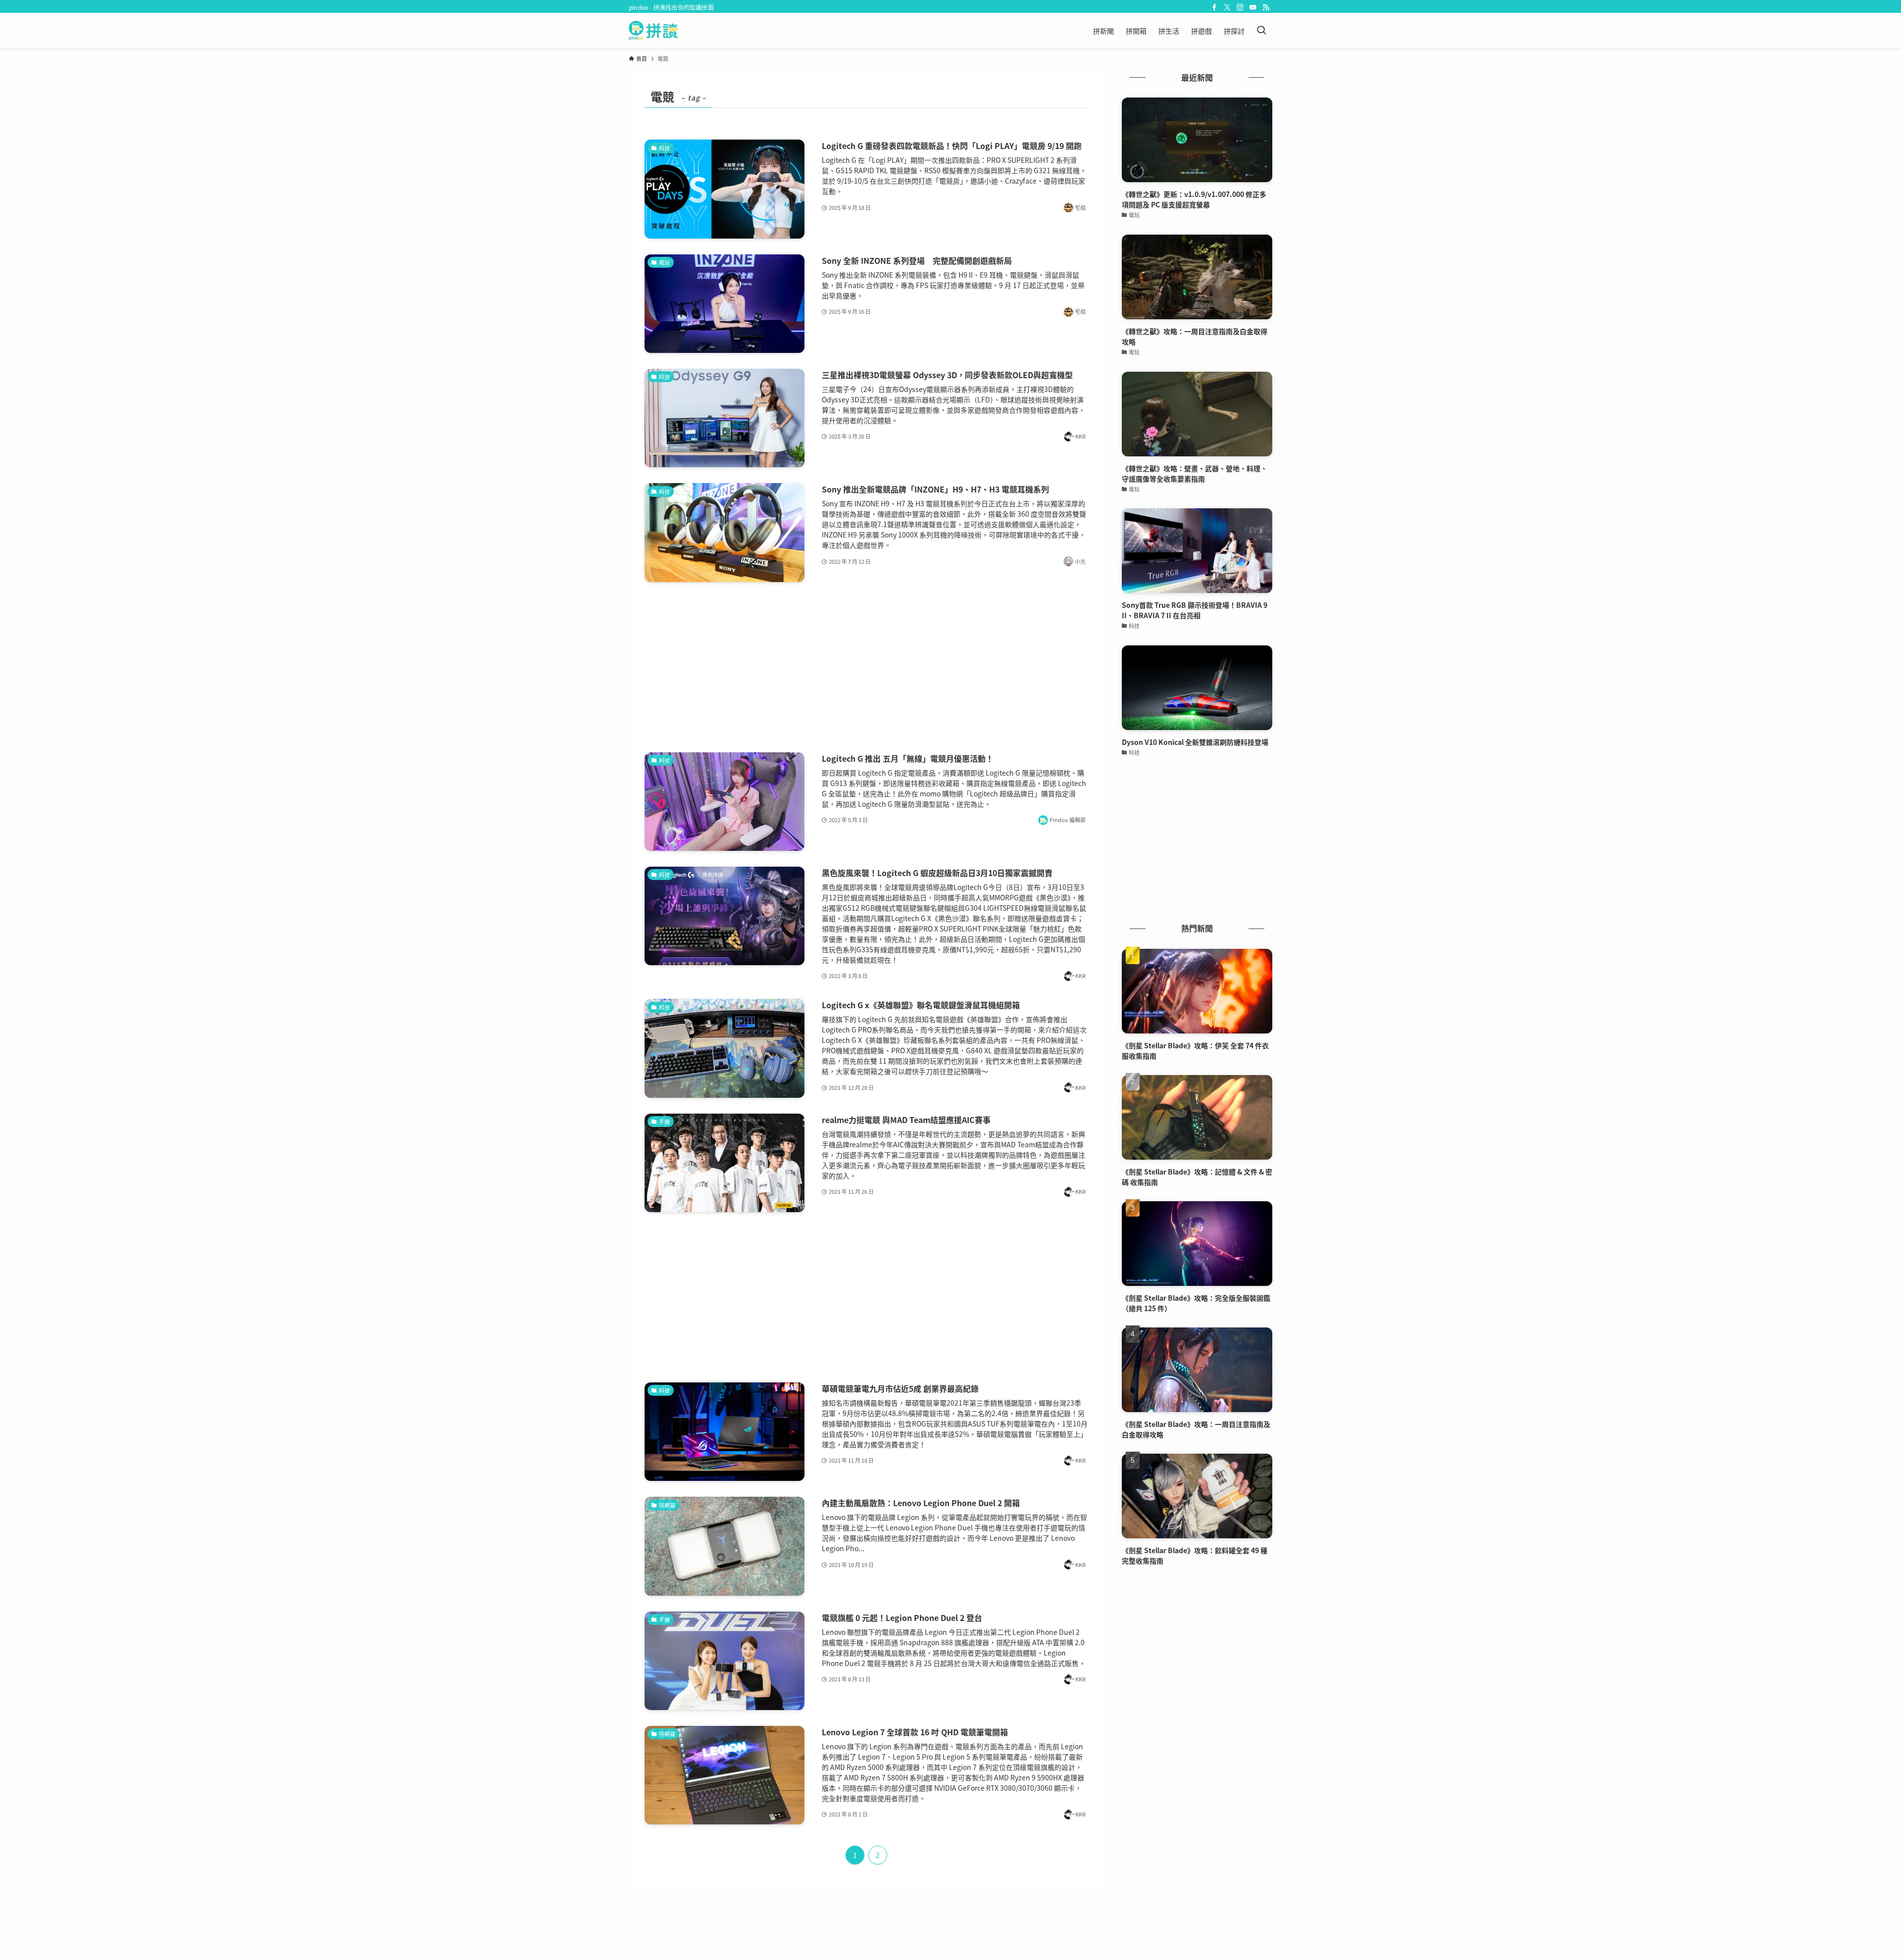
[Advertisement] (866, 667)
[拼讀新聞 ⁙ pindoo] (653, 31)
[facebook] (1214, 7)
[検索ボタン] (1261, 31)
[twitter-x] (1227, 7)
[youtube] (1253, 7)
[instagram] (1240, 7)
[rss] (1266, 7)
